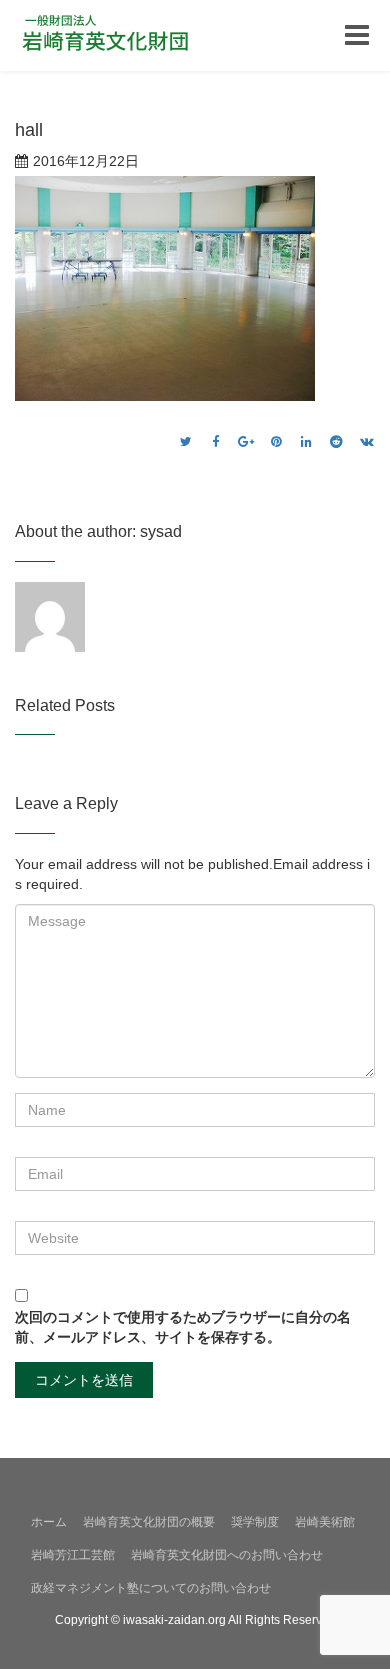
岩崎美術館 (325, 1522)
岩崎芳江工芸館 (73, 1555)
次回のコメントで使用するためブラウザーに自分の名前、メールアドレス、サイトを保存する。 (183, 1327)
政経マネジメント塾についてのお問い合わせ (151, 1588)
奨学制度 (255, 1522)
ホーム (49, 1522)
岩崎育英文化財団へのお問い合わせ (227, 1555)
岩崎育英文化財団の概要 (149, 1522)
